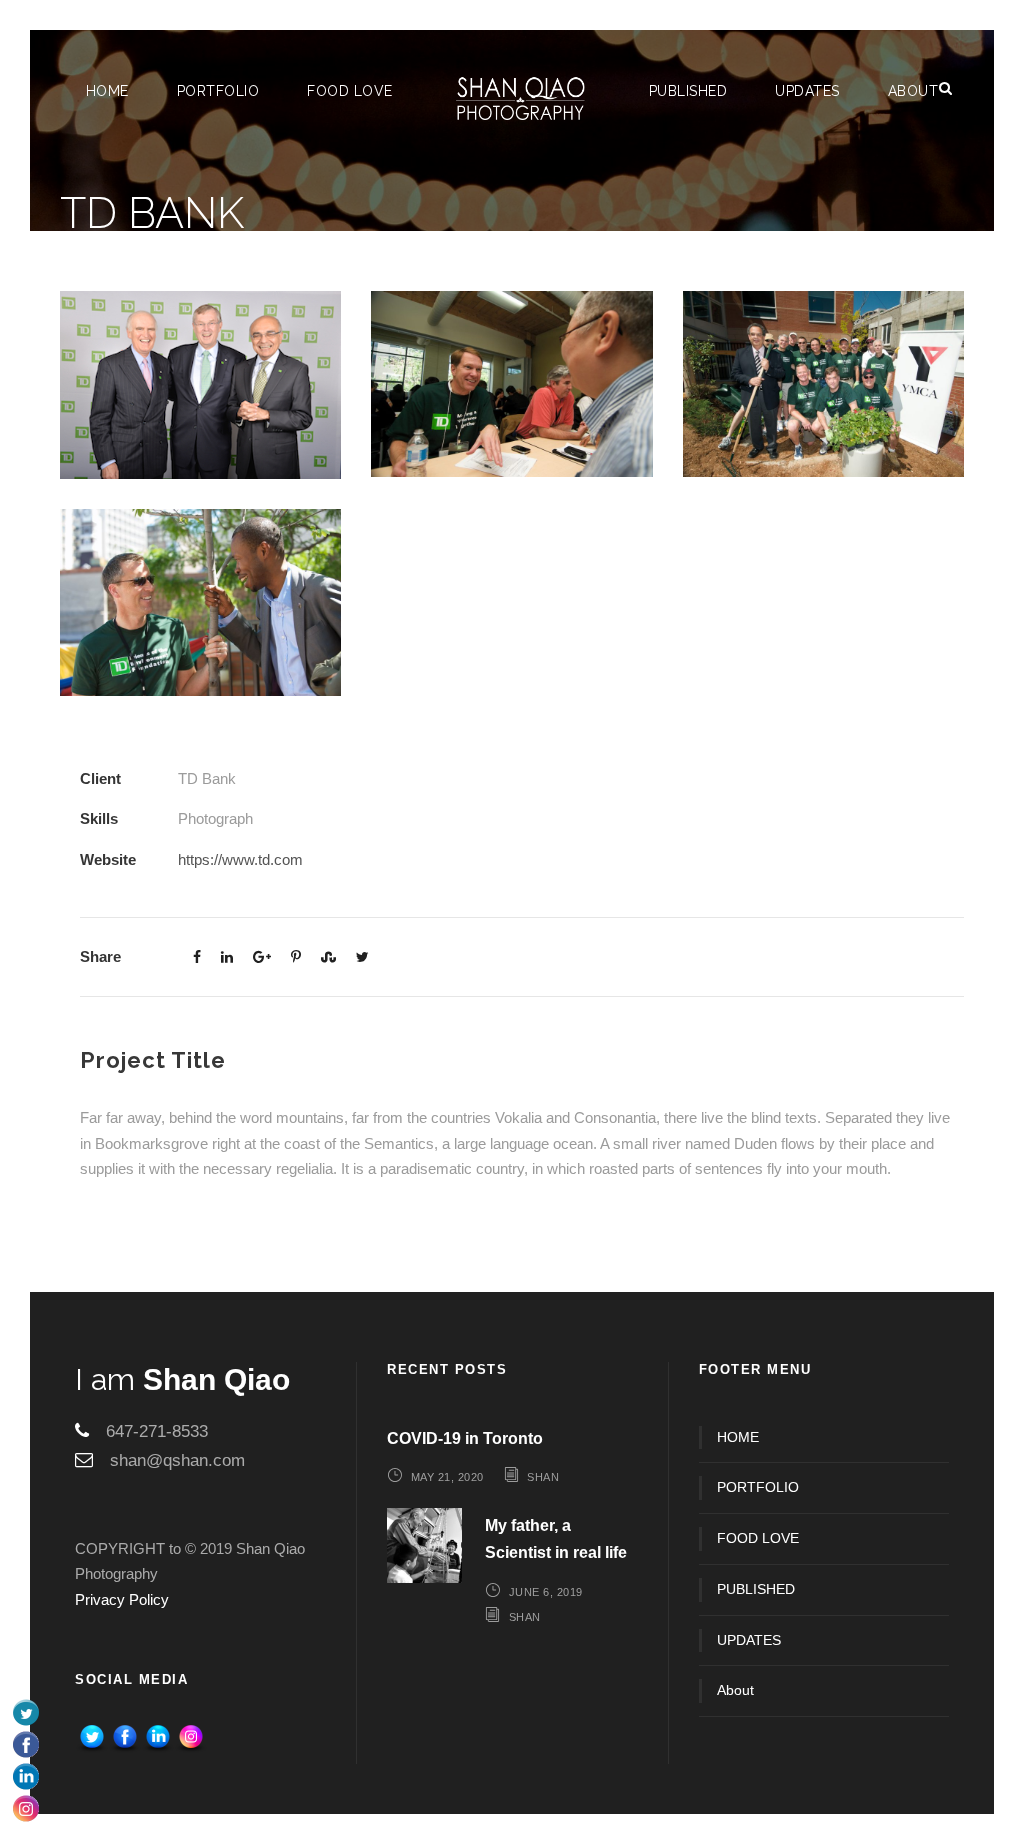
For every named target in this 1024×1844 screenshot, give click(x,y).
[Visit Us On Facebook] (124, 1737)
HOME (107, 91)
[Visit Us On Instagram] (190, 1737)
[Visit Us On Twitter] (91, 1737)
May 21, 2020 (447, 1477)
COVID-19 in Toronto (465, 1438)
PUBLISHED (688, 91)
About (913, 91)
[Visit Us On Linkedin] (157, 1737)
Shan (543, 1477)
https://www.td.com (240, 859)
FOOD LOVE (350, 91)
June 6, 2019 (546, 1592)
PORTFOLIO (218, 91)
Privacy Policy (122, 1599)
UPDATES (807, 91)
